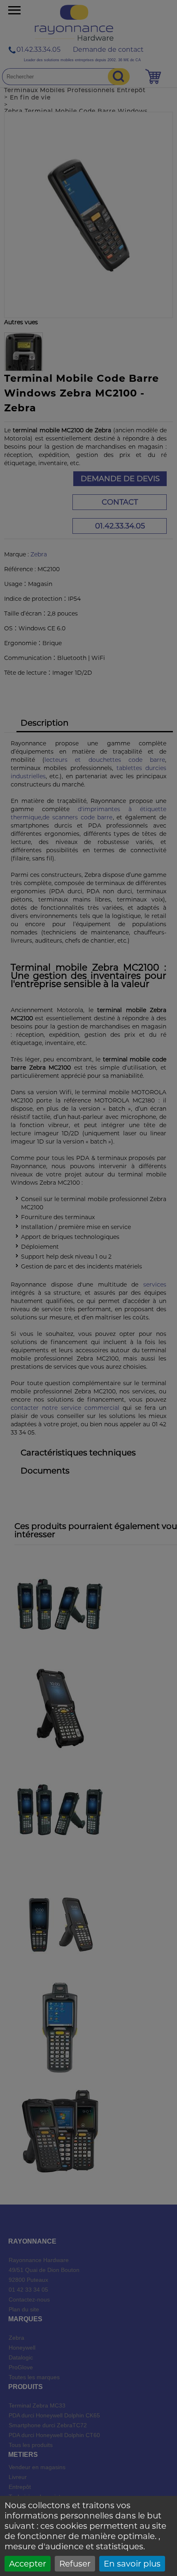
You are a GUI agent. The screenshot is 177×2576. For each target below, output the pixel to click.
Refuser (75, 2564)
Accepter (28, 2564)
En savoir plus (132, 2564)
